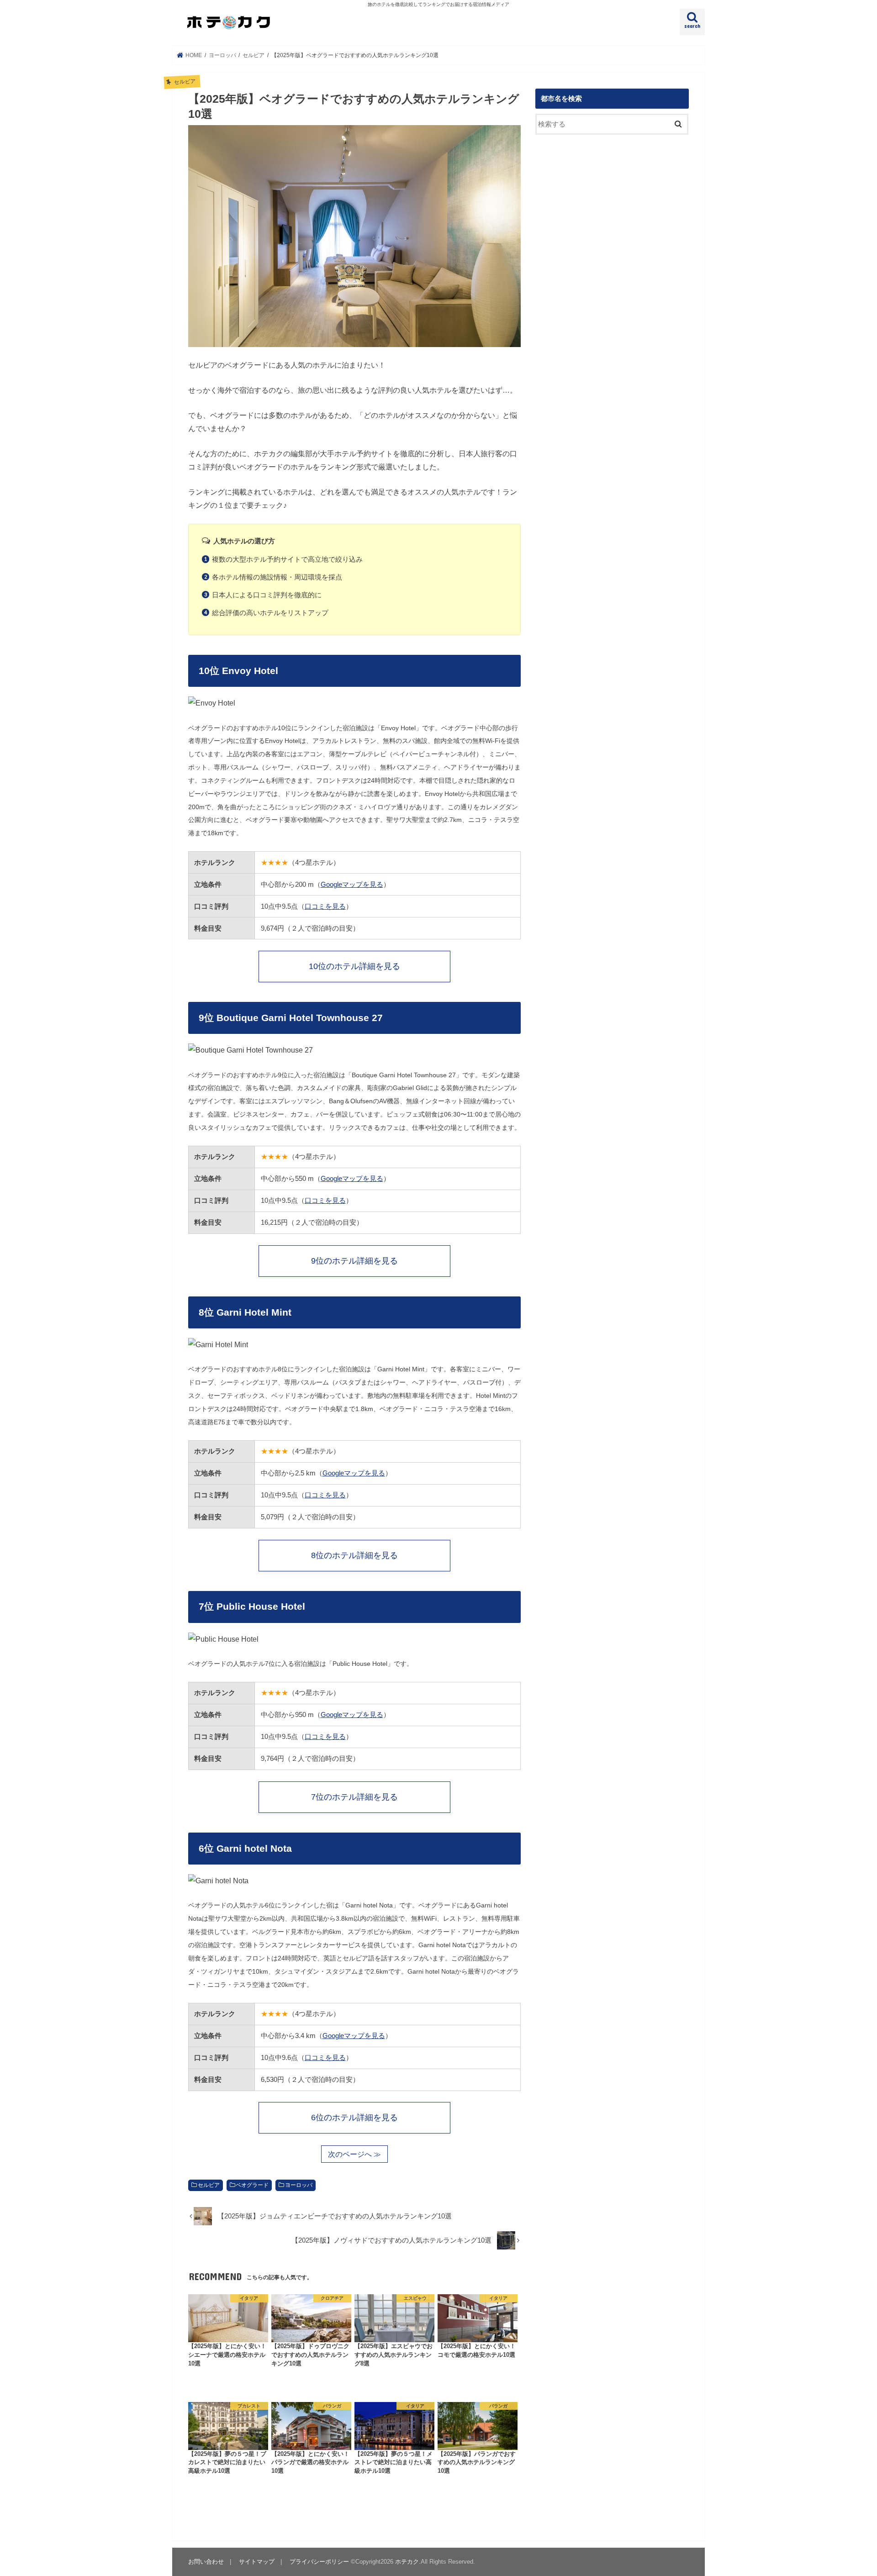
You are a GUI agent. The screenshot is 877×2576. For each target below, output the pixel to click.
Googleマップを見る (352, 884)
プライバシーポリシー (319, 2562)
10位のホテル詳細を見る (354, 966)
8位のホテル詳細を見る (354, 1555)
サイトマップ (257, 2562)
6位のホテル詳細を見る (354, 2118)
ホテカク (407, 2562)
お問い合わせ (206, 2562)
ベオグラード (252, 2185)
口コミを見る (325, 906)
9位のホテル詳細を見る (354, 1261)
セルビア (209, 2185)
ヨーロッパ (299, 2185)
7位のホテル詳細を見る (354, 1797)
